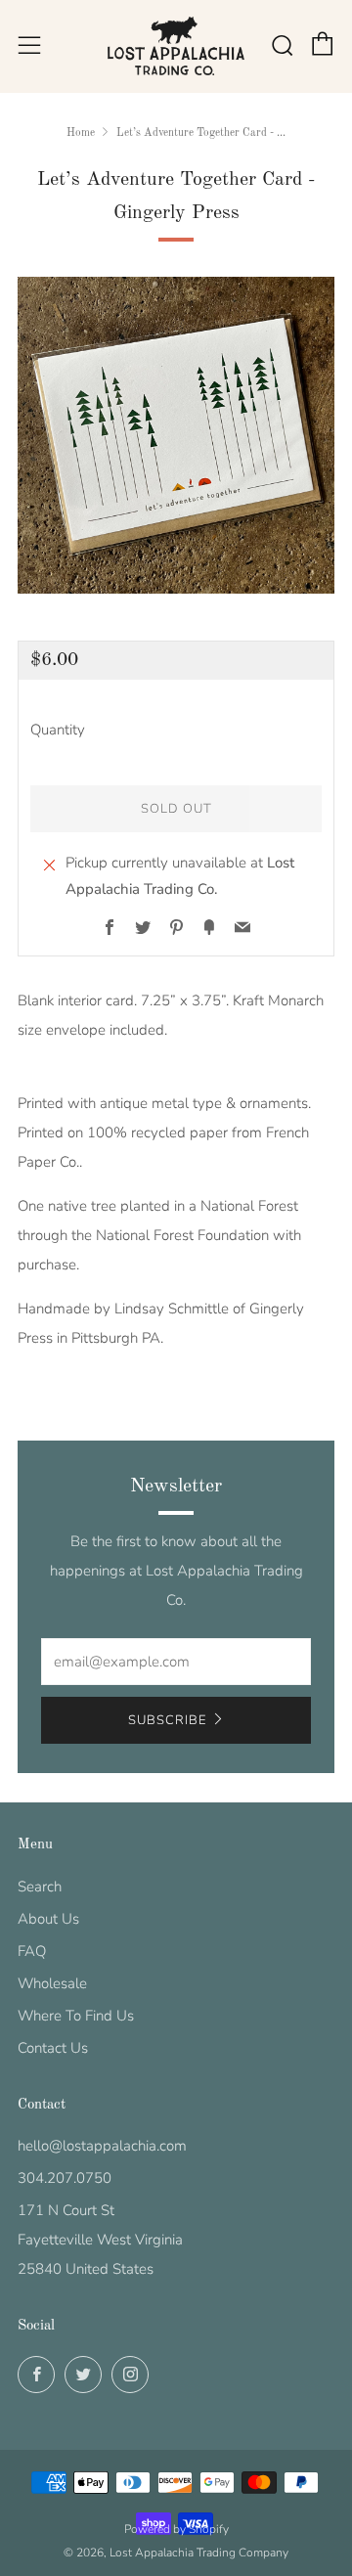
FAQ (32, 1951)
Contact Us (53, 2048)
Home (81, 133)
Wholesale (52, 1983)
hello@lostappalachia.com (102, 2146)
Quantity (58, 730)
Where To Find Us (76, 2016)
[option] (176, 435)
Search (40, 1887)
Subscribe (167, 1720)
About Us (48, 1919)
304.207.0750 (65, 2178)
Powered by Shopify (176, 2529)
